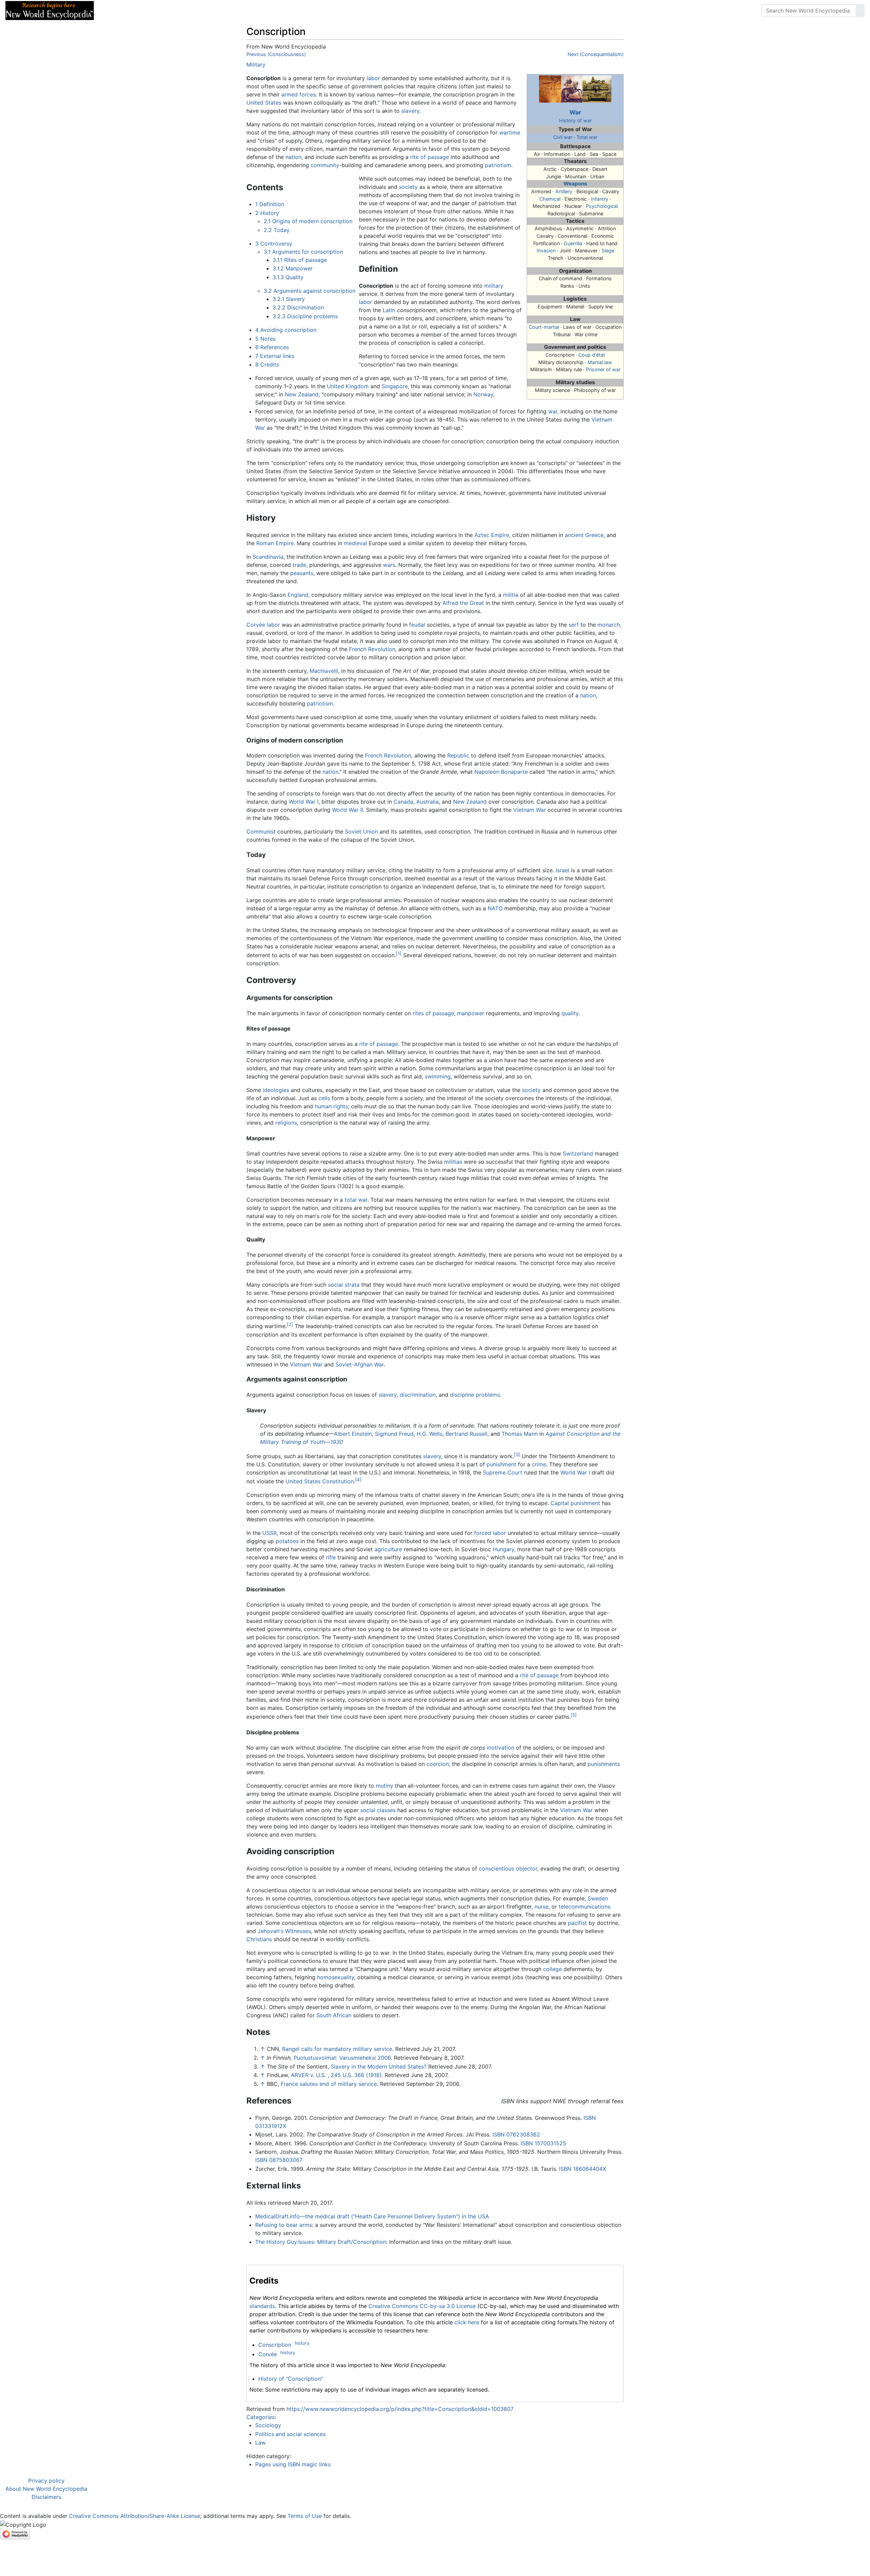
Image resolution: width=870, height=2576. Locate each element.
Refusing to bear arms (284, 2225)
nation (293, 157)
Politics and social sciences (290, 2434)
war (553, 411)
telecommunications (585, 1907)
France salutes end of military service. (329, 2084)
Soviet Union (361, 831)
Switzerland (578, 1153)
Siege (608, 251)
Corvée (256, 625)
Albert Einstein (353, 1434)
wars (389, 565)
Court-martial (544, 327)
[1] (399, 953)
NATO (495, 908)
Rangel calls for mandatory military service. (338, 2049)
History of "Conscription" (291, 2379)
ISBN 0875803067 (279, 2160)
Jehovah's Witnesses (284, 1931)
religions (286, 1123)
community (325, 165)
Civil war (563, 137)
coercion (438, 1764)
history (302, 2343)
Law (260, 2443)
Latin (389, 310)
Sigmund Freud (394, 1434)
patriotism (498, 165)
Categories (260, 2417)
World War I (304, 802)
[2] (290, 1324)
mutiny (385, 1786)
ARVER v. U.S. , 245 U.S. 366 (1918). (337, 2075)
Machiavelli (324, 671)
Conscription (275, 2345)
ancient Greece (584, 535)
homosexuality (336, 1977)
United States (264, 103)
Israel (562, 870)
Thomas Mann (520, 1434)
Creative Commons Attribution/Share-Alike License (135, 2516)
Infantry (600, 199)
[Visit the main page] (50, 10)
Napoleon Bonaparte (501, 772)
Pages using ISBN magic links (293, 2464)
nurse (542, 1907)
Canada (403, 802)
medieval (355, 543)
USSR (269, 1533)
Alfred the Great (463, 603)
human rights (331, 1106)
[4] (358, 1480)
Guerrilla (573, 243)
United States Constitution (320, 1481)
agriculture (388, 1549)
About (143, 11)
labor (373, 78)
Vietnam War (529, 810)
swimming (438, 1076)
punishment (501, 1464)
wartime (510, 132)
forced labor (490, 1533)
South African (334, 2015)
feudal (417, 625)
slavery (410, 111)
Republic (458, 755)
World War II (347, 810)
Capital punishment (575, 1503)
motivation (500, 1748)
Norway (483, 394)
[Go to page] (860, 11)
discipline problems (475, 1395)
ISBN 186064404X (582, 2169)
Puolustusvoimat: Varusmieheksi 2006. (343, 2058)
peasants (302, 573)
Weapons (575, 184)
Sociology (268, 2425)
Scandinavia (268, 557)
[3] (517, 1454)
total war (356, 1200)
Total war (587, 137)
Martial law (600, 362)
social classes (378, 1810)
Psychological (602, 206)
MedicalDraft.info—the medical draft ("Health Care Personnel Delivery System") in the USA (372, 2216)
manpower (471, 1013)
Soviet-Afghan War (360, 1364)
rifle (331, 1557)
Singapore (395, 386)
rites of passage (433, 1013)
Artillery (564, 191)
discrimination (418, 1395)
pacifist (577, 1923)
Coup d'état (592, 355)
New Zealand (302, 394)
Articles (115, 11)
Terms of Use (305, 2516)
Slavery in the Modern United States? (379, 2067)
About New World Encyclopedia (46, 2489)
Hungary (503, 1549)
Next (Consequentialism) (596, 54)
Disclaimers (46, 2497)
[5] (574, 1715)
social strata (344, 1285)
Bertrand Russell (466, 1434)
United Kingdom (348, 386)
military (494, 286)
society (408, 187)
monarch (609, 625)
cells (324, 1098)
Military (256, 65)
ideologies (276, 1090)
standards (262, 2306)
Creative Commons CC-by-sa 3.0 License (422, 2306)
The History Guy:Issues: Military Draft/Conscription (321, 2242)
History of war (575, 120)
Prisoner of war (603, 369)
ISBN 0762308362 (516, 2134)
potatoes (287, 1541)
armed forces (299, 94)
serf (574, 625)
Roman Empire (275, 543)
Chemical (550, 199)
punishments (604, 1764)
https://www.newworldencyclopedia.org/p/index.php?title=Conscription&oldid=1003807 (400, 2409)
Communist (261, 831)
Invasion (546, 251)
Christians (259, 1939)
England (298, 595)
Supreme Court (503, 1472)
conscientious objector (508, 1868)
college (552, 1969)
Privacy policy (46, 2481)
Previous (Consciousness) (276, 54)
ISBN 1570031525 (543, 2143)
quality (570, 1013)
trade (299, 565)
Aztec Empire (492, 535)
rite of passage (430, 157)
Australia (428, 802)
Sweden (598, 1898)
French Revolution (372, 649)
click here (467, 2322)
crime (539, 1464)
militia (511, 595)
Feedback (174, 11)
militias (453, 1162)
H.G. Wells (430, 1434)
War (575, 112)
